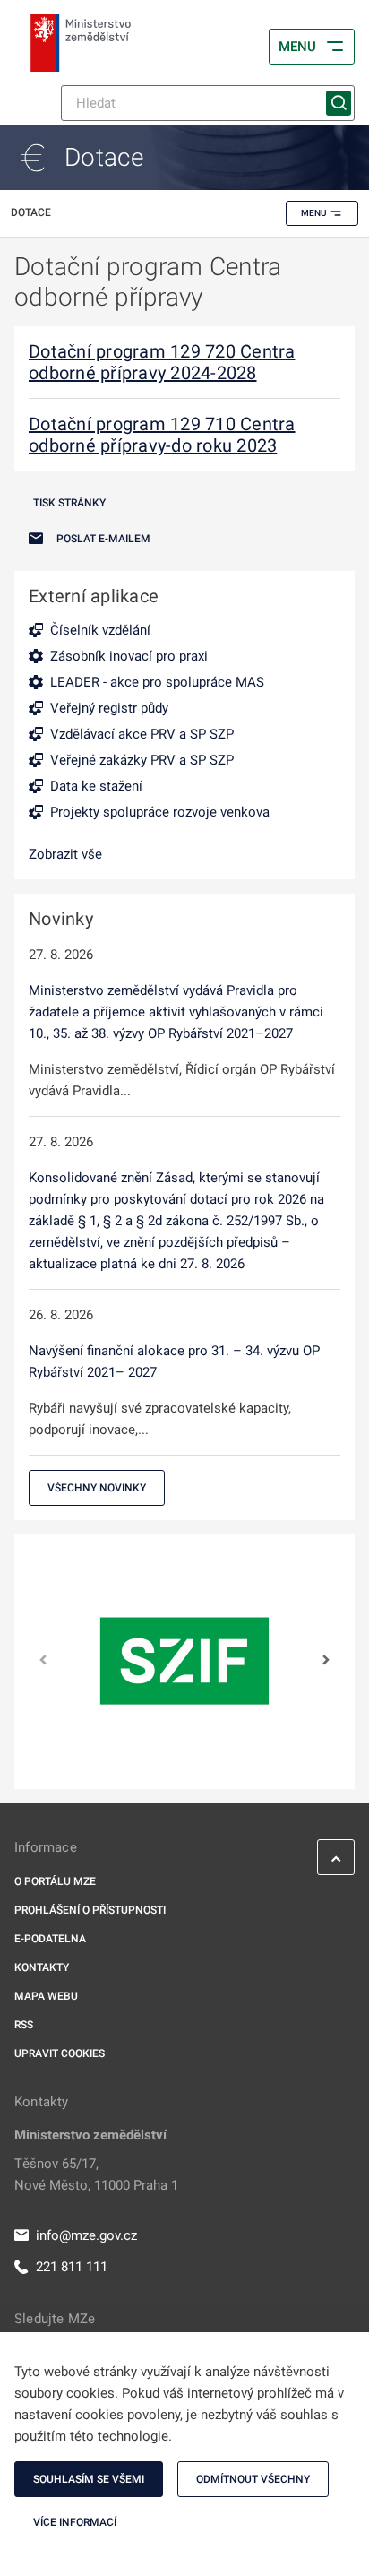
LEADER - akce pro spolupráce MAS (157, 682)
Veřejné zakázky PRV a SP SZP (142, 760)
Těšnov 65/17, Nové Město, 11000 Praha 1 (96, 2174)
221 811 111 (72, 2267)
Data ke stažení (96, 786)
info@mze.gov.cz (86, 2235)
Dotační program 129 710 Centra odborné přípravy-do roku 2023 (162, 435)
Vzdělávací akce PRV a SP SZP (142, 734)
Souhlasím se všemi (89, 2479)
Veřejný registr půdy (109, 708)
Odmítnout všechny (253, 2479)
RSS (24, 2025)
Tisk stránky (69, 503)
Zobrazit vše (65, 854)
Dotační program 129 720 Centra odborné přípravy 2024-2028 (162, 362)
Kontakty (42, 1967)
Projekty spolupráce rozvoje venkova (160, 812)
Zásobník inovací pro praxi (129, 656)
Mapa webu (46, 1996)
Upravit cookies (60, 2053)
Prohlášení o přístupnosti (90, 1910)
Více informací (75, 2522)
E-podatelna (50, 1939)
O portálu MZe (55, 1881)
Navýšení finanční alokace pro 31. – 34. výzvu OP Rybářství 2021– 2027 (174, 1361)
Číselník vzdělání (100, 630)
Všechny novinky (97, 1488)
